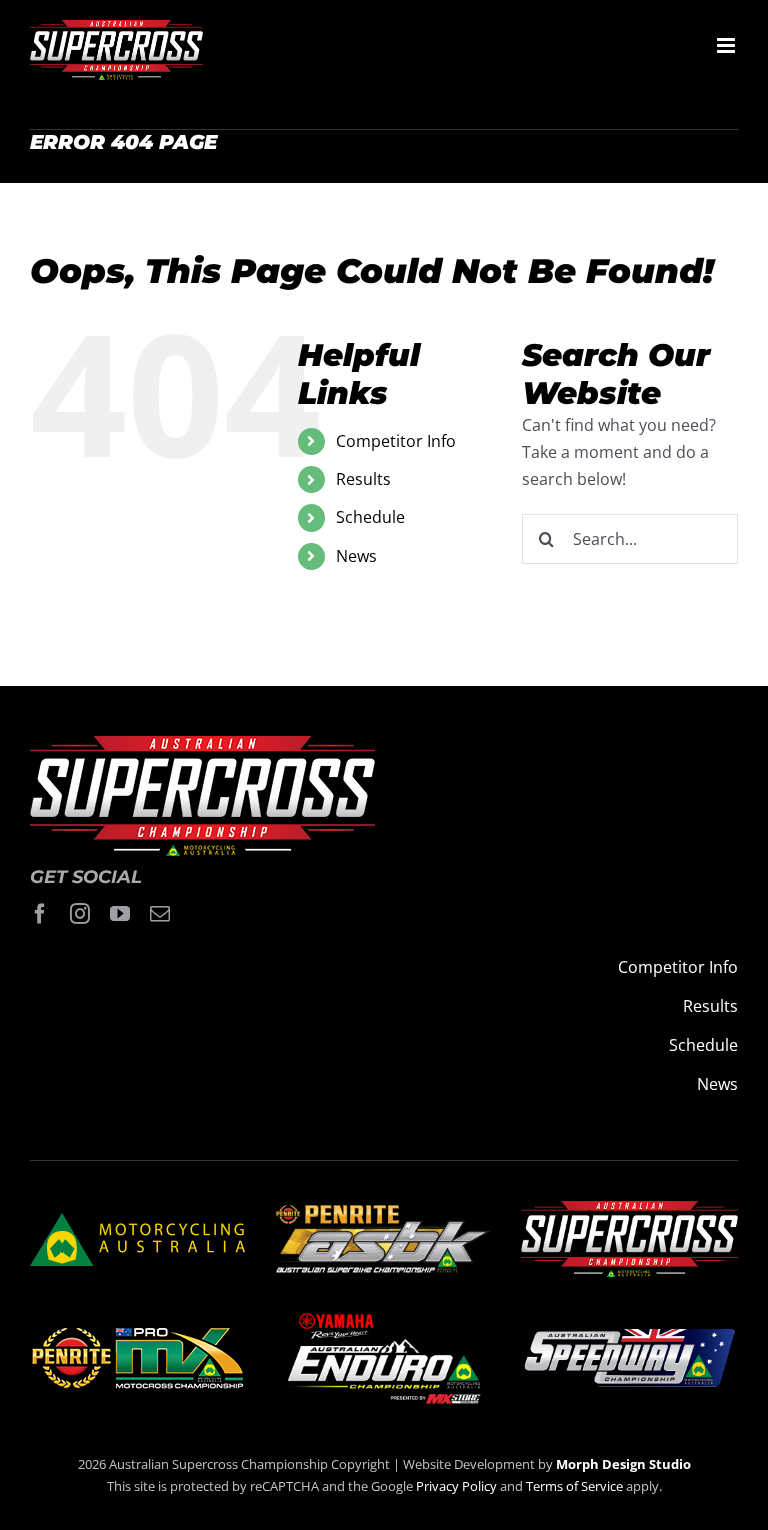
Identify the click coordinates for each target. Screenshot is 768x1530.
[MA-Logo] (137, 1221)
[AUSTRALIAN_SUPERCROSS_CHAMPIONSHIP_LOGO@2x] (629, 1209)
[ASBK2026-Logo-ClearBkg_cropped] (383, 1212)
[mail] (160, 914)
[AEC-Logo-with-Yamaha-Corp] (383, 1315)
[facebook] (40, 914)
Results (363, 479)
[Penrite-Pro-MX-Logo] (137, 1335)
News (356, 556)
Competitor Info (396, 441)
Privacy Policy (456, 1486)
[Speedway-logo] (628, 1337)
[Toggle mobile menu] (727, 45)
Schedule (370, 517)
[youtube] (120, 914)
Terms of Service (576, 1486)
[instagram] (80, 914)
